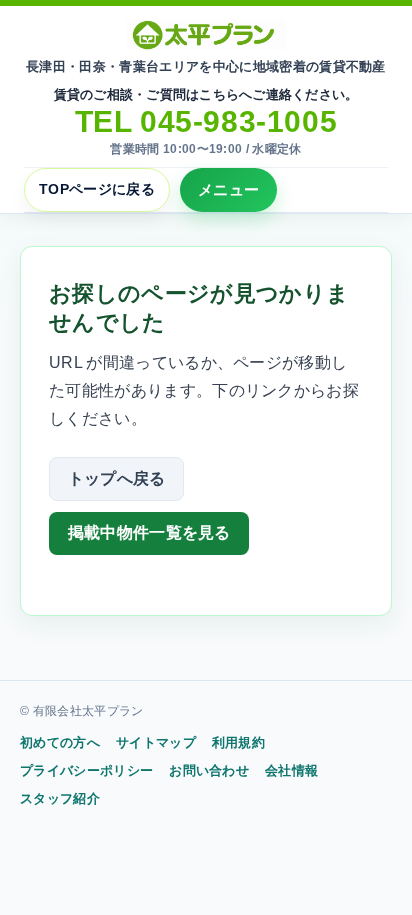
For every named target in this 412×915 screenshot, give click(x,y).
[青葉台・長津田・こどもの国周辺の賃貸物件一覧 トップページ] (206, 35)
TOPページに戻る (97, 189)
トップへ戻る (117, 478)
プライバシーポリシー (86, 770)
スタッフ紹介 (60, 798)
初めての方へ (60, 742)
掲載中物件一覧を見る (149, 532)
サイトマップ (156, 742)
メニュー (228, 189)
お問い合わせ (209, 770)
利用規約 (238, 742)
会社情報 (291, 770)
